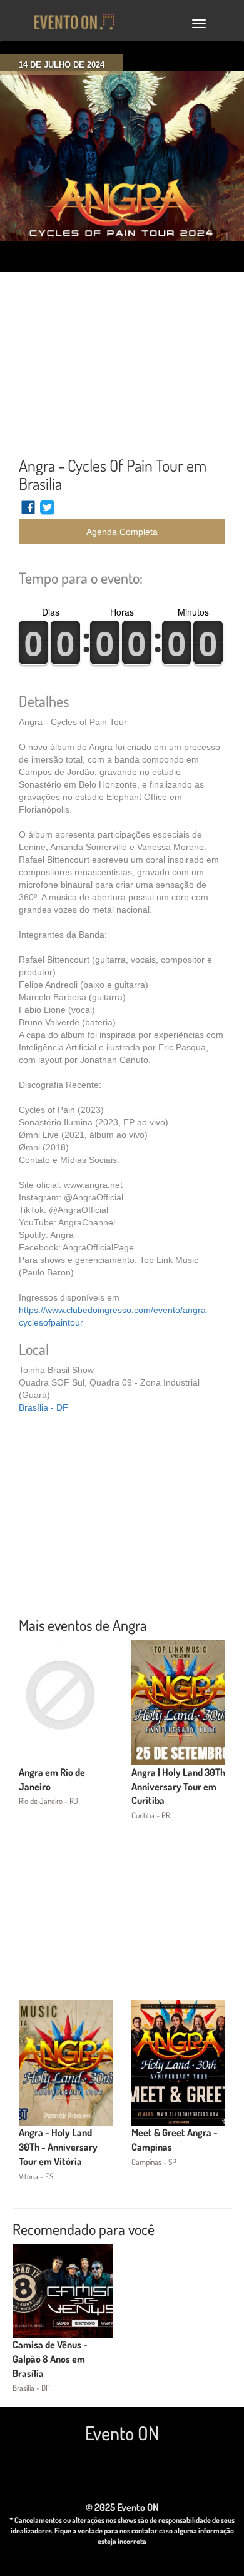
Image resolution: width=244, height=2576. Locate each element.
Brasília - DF (43, 1407)
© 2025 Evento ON (122, 2507)
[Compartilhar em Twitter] (47, 513)
